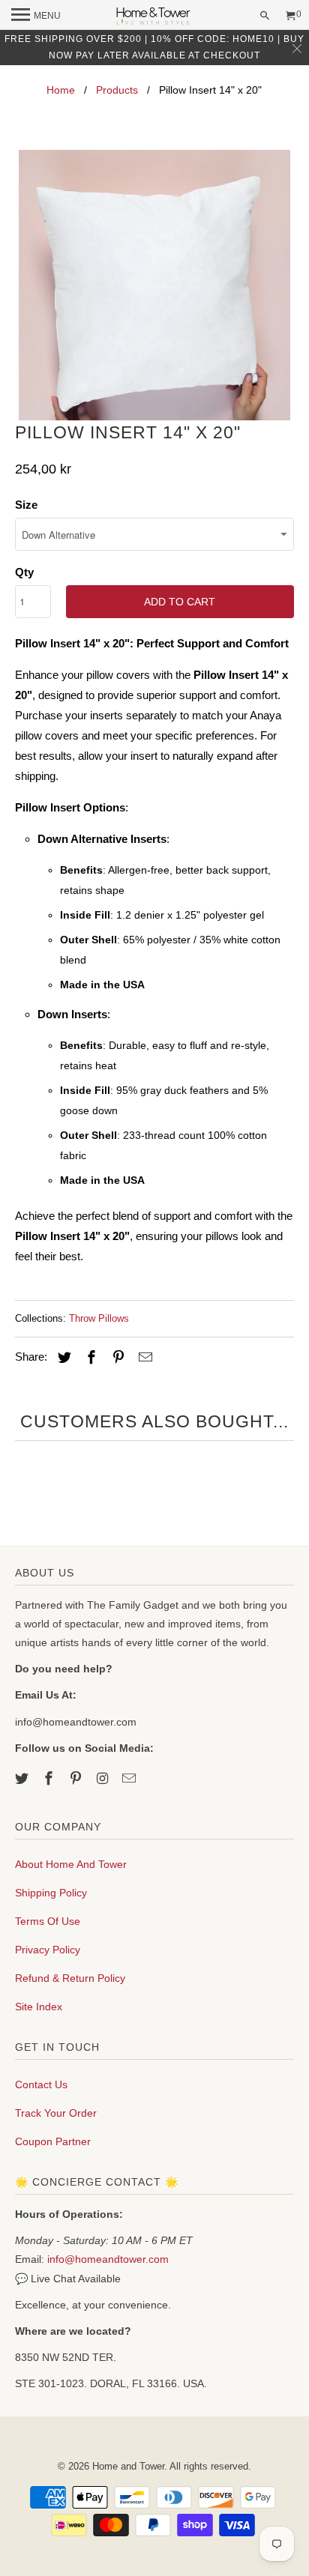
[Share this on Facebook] (89, 1358)
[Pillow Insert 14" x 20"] (154, 285)
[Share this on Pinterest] (116, 1358)
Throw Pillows (99, 1318)
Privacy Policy (48, 1950)
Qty (24, 572)
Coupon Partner (53, 2141)
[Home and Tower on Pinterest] (77, 1779)
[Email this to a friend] (143, 1358)
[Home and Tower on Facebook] (50, 1779)
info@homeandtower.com (108, 2259)
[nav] (36, 15)
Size (26, 505)
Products (117, 90)
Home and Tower (128, 2466)
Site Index (39, 2007)
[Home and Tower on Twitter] (23, 1779)
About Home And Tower (71, 1864)
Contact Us (41, 2084)
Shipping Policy (51, 1893)
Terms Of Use (48, 1921)
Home (61, 90)
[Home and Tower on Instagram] (104, 1779)
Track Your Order (56, 2113)
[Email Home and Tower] (130, 1779)
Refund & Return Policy (70, 1978)
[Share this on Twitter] (62, 1358)
